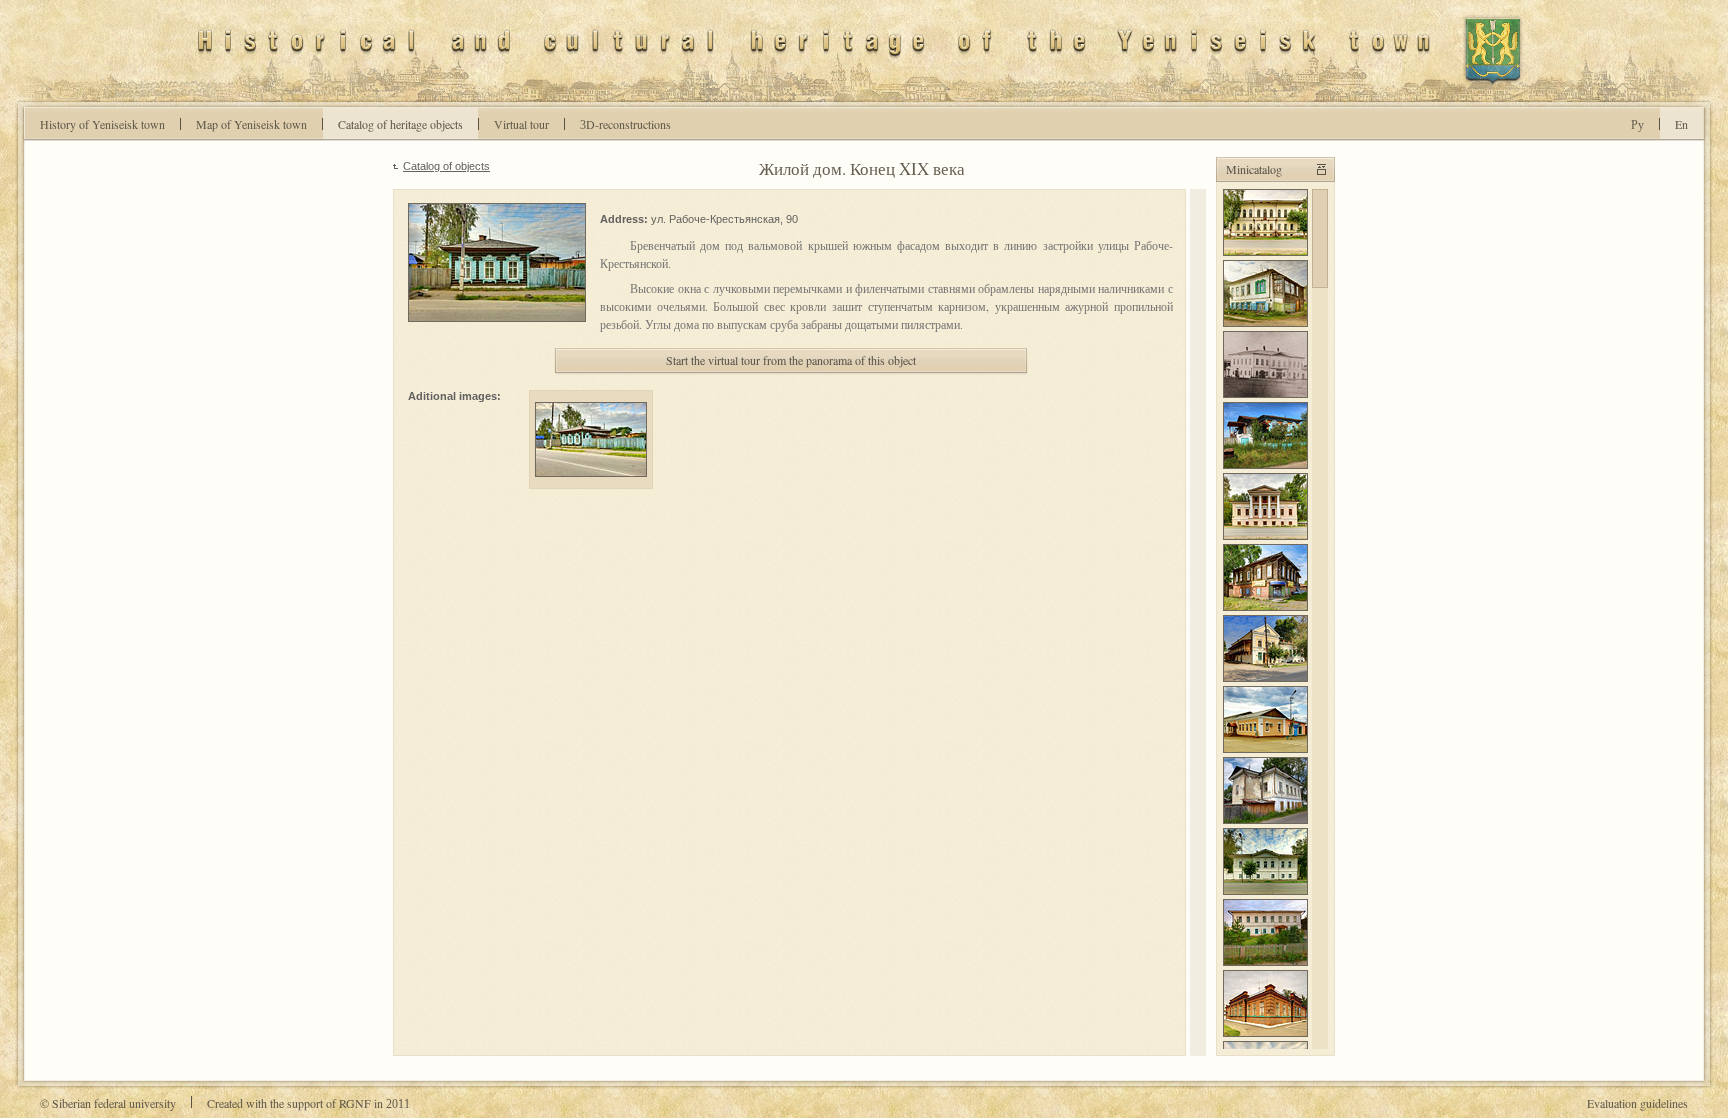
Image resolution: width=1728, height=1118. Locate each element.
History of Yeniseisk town (102, 124)
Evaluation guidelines (1637, 1103)
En (1681, 124)
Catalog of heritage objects (400, 124)
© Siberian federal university (108, 1103)
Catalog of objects (446, 166)
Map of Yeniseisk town (251, 124)
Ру (1637, 124)
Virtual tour (521, 124)
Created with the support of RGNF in (308, 1103)
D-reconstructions (625, 124)
